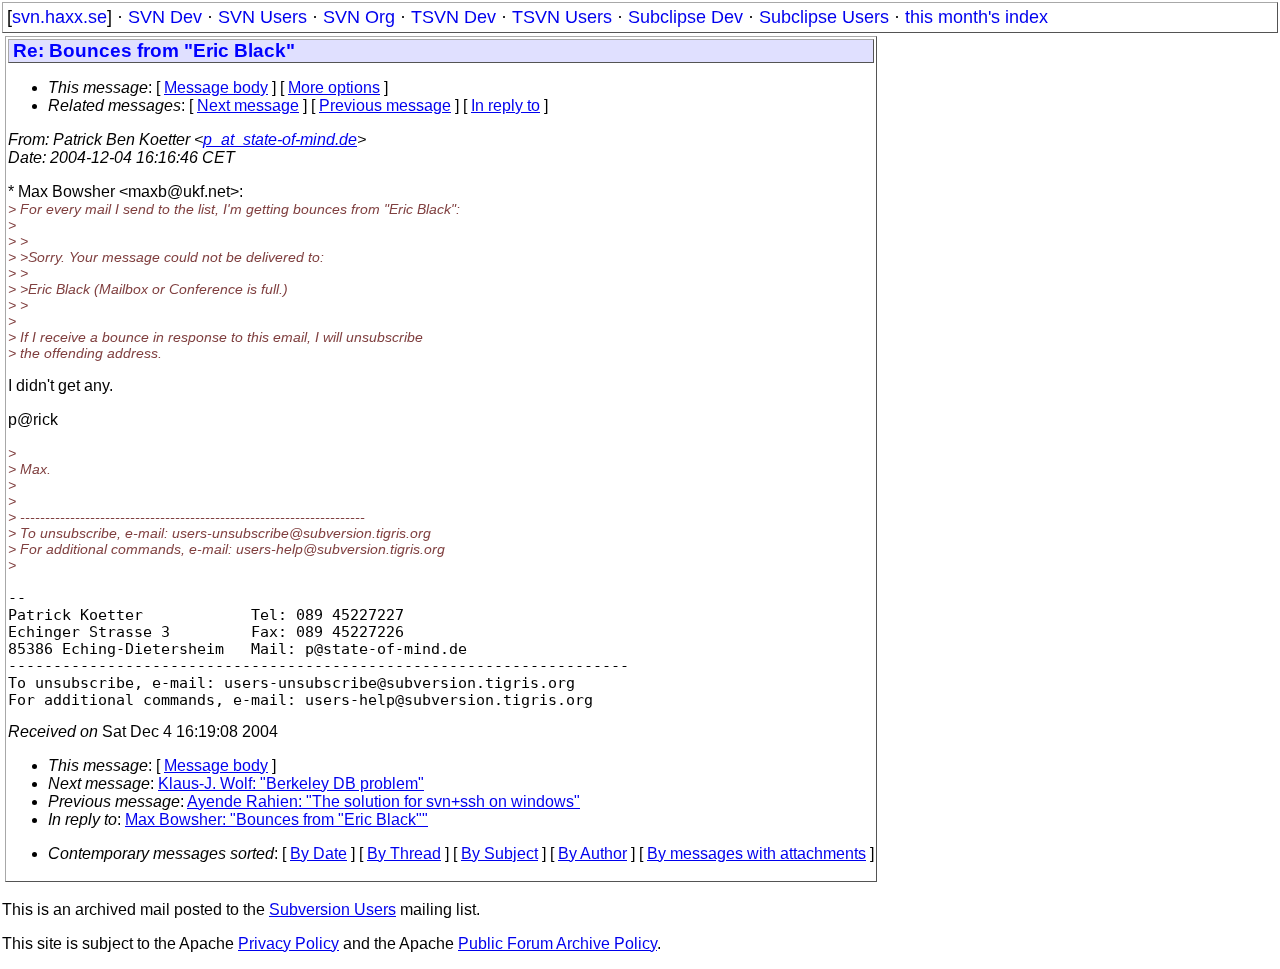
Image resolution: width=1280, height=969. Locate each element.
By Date (318, 853)
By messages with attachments (756, 853)
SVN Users (262, 17)
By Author (592, 853)
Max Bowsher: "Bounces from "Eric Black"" (276, 819)
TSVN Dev (453, 17)
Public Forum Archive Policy (557, 943)
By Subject (499, 853)
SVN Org (359, 17)
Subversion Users (332, 909)
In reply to (505, 105)
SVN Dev (165, 17)
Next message (248, 105)
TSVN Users (562, 17)
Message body (216, 87)
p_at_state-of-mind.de (280, 139)
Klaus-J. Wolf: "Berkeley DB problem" (291, 783)
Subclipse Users (824, 17)
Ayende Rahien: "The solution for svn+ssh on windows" (383, 801)
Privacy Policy (288, 943)
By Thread (404, 853)
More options (334, 87)
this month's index (976, 17)
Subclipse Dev (685, 17)
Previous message (385, 105)
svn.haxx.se (59, 17)
